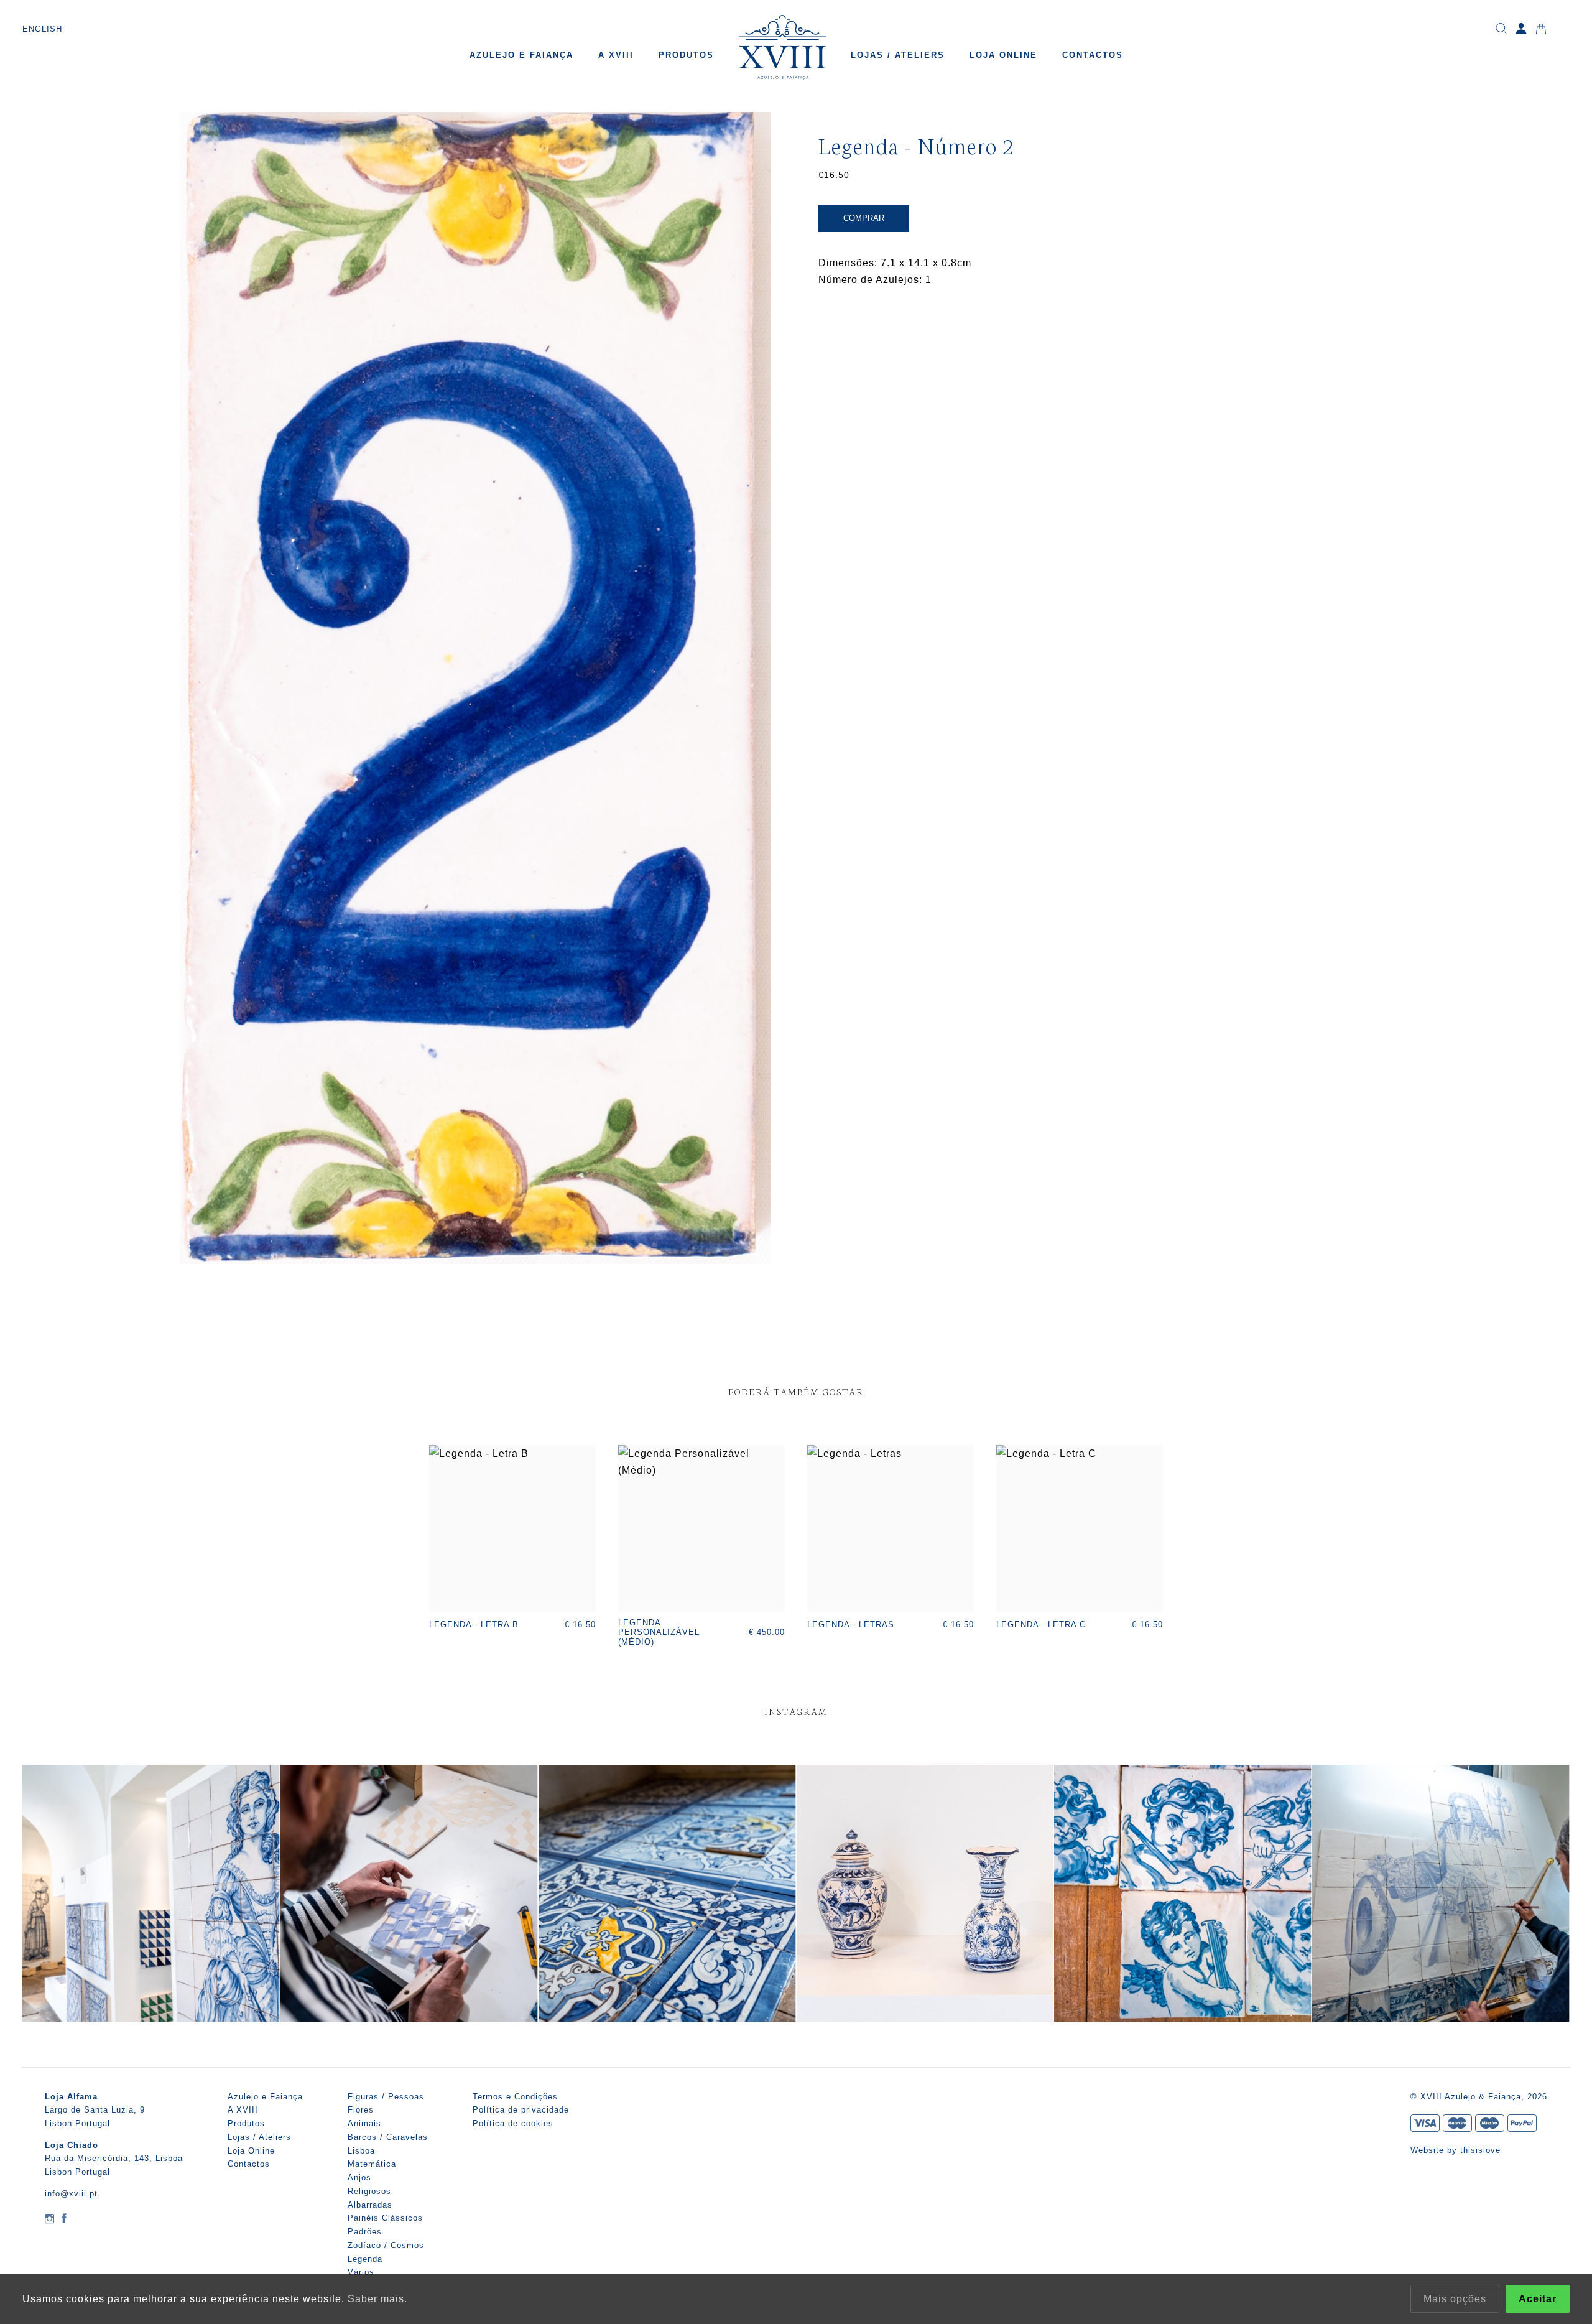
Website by (1435, 2150)
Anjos (359, 2178)
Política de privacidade (521, 2110)
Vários (361, 2272)
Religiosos (369, 2191)
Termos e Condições (515, 2097)
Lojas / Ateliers (898, 55)
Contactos (1093, 55)
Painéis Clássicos (385, 2218)
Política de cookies (513, 2123)
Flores (361, 2110)
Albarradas (370, 2205)
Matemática (372, 2164)
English (42, 29)
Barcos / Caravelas (388, 2137)
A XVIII (616, 55)
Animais (364, 2123)
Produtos (686, 55)
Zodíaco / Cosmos (386, 2245)
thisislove (1480, 2150)
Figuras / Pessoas (386, 2097)
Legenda (365, 2259)
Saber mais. (377, 2299)
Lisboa (361, 2151)
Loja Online (1003, 55)
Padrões (365, 2232)
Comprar (864, 218)
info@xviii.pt (71, 2194)
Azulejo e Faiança (521, 55)
